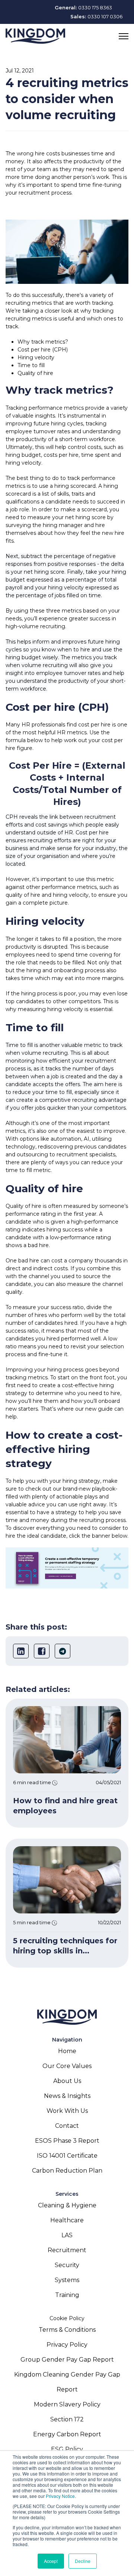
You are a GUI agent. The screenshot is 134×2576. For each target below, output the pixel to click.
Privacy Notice (60, 2496)
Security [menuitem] (67, 2265)
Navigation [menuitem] (67, 2040)
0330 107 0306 (105, 16)
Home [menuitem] (67, 2051)
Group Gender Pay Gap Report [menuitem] (67, 2360)
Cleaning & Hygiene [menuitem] (67, 2205)
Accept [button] (51, 2561)
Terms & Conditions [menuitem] (67, 2330)
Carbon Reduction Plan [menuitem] (67, 2171)
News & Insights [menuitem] (67, 2096)
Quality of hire (35, 373)
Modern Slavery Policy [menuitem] (67, 2404)
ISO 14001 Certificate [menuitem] (67, 2156)
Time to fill (31, 365)
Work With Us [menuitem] (67, 2111)
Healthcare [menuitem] (67, 2220)
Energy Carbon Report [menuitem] (67, 2434)
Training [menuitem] (67, 2295)
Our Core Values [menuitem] (67, 2066)
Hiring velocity (36, 357)
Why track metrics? (43, 342)
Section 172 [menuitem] (67, 2419)
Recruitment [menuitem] (67, 2250)
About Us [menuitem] (67, 2081)
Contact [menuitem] (67, 2126)
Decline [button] (83, 2561)
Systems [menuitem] (67, 2280)
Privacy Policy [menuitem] (67, 2345)
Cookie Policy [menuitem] (67, 2318)
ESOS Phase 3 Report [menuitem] (67, 2141)
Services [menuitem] (67, 2194)
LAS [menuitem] (67, 2235)
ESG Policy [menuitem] (67, 2449)
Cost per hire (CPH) (43, 350)
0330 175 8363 (95, 7)
